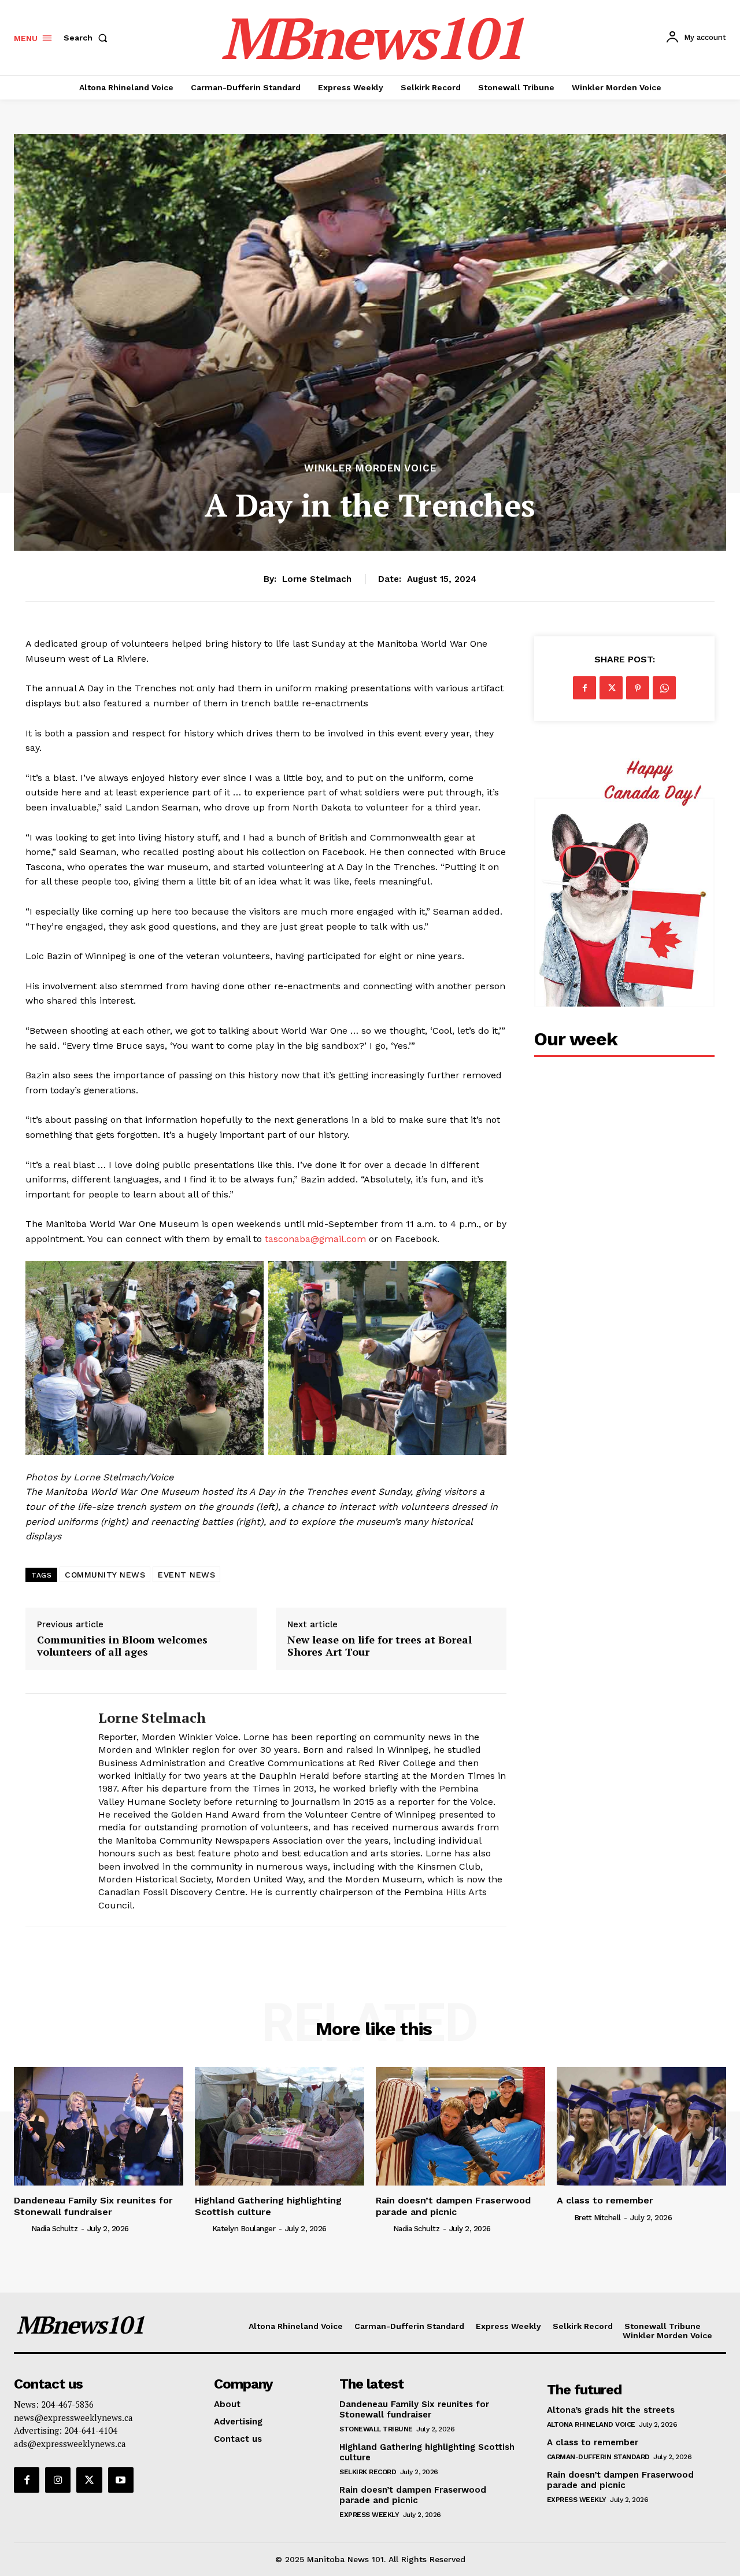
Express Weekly (369, 2515)
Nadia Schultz (55, 2229)
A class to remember (605, 2200)
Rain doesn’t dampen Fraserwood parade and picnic (453, 2206)
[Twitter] (611, 688)
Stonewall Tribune (376, 2429)
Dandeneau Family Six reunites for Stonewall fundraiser (93, 2206)
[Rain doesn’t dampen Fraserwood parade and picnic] (460, 2126)
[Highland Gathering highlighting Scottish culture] (280, 2126)
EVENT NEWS (186, 1575)
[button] (88, 38)
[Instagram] (58, 2480)
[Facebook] (584, 688)
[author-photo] (21, 2228)
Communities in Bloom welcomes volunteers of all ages (122, 1646)
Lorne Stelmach (317, 579)
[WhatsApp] (664, 688)
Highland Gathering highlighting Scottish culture (268, 2206)
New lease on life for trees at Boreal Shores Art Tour (380, 1646)
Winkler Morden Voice (370, 468)
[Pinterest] (638, 688)
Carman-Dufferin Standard (598, 2457)
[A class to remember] (641, 2126)
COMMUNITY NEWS (105, 1575)
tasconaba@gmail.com (315, 1239)
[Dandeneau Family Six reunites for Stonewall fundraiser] (99, 2126)
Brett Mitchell (597, 2218)
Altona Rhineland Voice (591, 2424)
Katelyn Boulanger (244, 2229)
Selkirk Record (368, 2472)
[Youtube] (121, 2480)
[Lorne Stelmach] (53, 1810)
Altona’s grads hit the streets (611, 2410)
